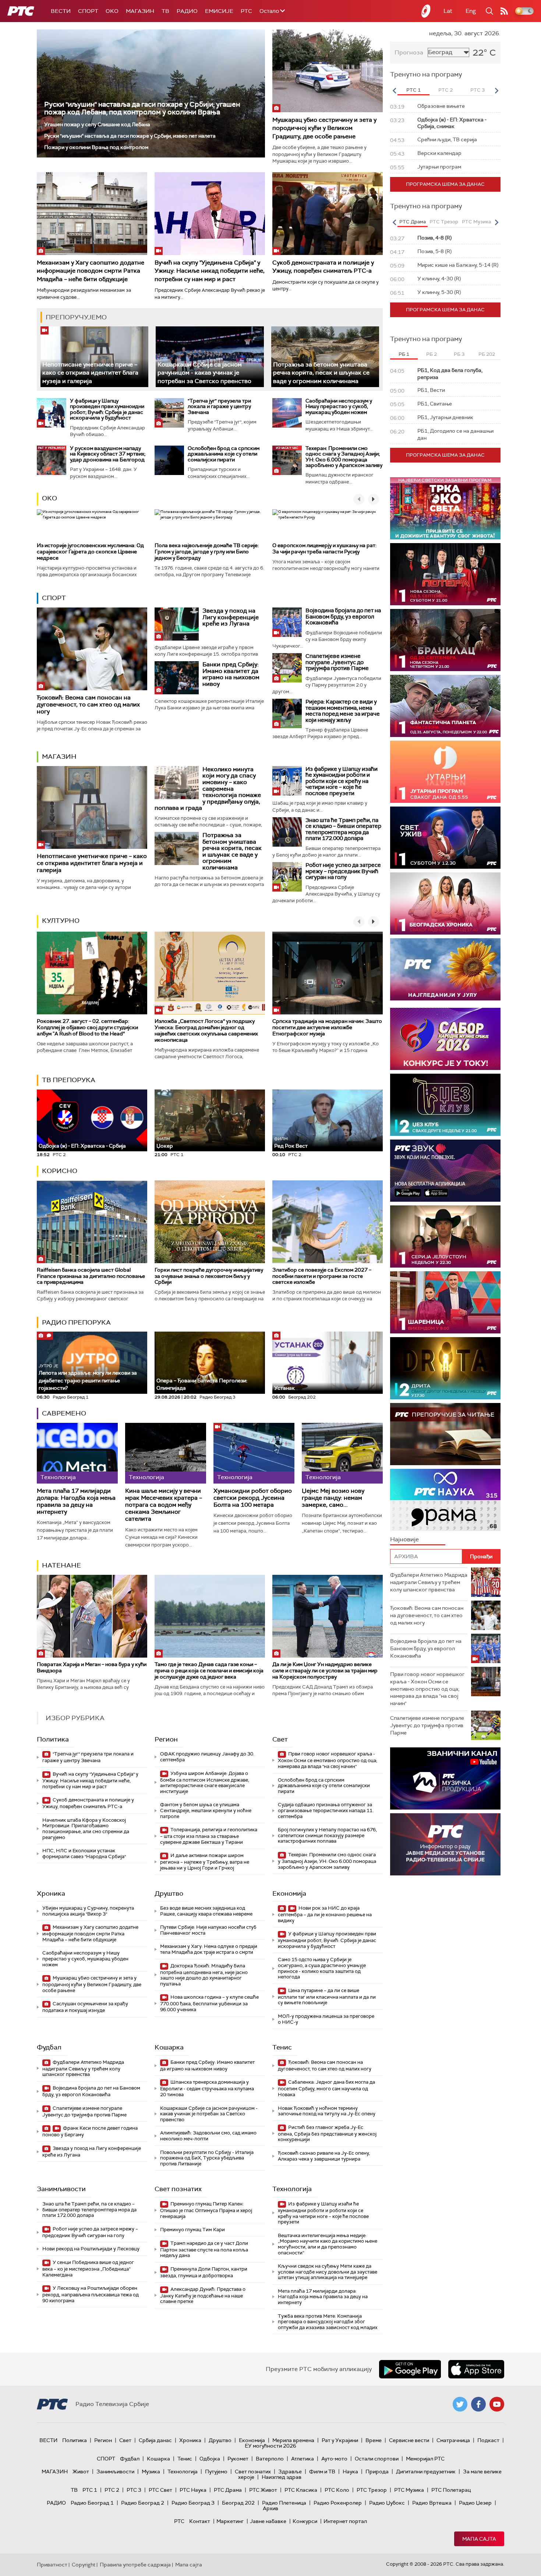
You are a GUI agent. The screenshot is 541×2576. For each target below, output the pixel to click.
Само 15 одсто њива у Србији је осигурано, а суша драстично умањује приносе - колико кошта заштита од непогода (322, 1968)
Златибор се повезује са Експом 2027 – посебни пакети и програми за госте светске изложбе (322, 1276)
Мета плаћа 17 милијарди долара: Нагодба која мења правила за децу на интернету (76, 1501)
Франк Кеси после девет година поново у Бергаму (90, 2131)
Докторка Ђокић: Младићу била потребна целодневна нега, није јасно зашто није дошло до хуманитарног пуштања (204, 1975)
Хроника (51, 1893)
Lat (448, 11)
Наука (350, 2472)
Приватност (52, 2565)
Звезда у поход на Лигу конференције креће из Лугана (231, 617)
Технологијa (292, 2189)
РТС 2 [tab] (445, 90)
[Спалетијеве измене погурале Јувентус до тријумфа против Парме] (287, 668)
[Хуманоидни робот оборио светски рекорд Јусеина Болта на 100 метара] (254, 1453)
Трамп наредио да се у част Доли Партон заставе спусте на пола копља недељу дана (204, 2249)
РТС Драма (228, 2490)
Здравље (290, 2472)
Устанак (284, 1388)
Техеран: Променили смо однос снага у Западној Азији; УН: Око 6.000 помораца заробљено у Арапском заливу (344, 457)
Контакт (200, 2521)
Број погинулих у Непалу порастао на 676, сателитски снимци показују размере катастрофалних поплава (327, 1835)
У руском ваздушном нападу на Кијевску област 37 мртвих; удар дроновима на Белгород (108, 454)
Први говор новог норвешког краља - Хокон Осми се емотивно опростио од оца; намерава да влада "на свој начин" (328, 1760)
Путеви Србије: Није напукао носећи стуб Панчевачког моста (208, 1930)
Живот (81, 2472)
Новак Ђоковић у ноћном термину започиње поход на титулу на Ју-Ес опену (327, 2111)
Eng (471, 11)
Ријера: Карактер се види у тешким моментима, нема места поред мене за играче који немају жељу (343, 711)
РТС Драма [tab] (413, 222)
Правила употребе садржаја (135, 2565)
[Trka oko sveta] (445, 508)
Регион (166, 1739)
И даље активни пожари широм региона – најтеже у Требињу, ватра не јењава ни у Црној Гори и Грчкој (205, 1862)
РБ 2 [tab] (432, 354)
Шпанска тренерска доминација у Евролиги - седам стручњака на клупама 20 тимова (207, 2088)
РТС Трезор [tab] (444, 222)
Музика (151, 2472)
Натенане (61, 1565)
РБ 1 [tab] (404, 354)
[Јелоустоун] (445, 1236)
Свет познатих (178, 2189)
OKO (112, 11)
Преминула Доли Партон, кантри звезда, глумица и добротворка (204, 2272)
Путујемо (216, 2472)
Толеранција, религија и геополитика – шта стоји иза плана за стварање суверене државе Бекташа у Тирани (209, 1836)
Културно (61, 921)
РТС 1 (90, 2490)
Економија (289, 1893)
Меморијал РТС (425, 2459)
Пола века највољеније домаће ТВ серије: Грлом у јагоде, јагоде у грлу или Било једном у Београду (207, 552)
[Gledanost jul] (445, 969)
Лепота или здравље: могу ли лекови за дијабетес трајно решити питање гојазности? (88, 1377)
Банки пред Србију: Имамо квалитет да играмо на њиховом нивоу (231, 674)
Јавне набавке (268, 2521)
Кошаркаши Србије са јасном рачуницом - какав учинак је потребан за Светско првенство (204, 373)
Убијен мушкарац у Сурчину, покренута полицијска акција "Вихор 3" (88, 1911)
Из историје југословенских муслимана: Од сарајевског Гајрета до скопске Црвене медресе (90, 552)
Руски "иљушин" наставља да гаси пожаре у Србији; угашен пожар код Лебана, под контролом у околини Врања (142, 108)
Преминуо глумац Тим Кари (192, 2230)
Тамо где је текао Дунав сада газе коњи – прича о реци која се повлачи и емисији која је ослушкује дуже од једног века (209, 1670)
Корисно (60, 1171)
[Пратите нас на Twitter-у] (460, 2404)
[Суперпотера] (445, 574)
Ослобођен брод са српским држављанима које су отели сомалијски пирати (224, 454)
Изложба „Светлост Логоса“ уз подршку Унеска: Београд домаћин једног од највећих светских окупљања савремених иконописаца (206, 1030)
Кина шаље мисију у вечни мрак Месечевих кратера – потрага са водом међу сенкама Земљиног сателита (164, 1505)
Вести (61, 11)
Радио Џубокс (387, 2503)
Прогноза (409, 52)
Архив (270, 2508)
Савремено (64, 1413)
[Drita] (445, 1368)
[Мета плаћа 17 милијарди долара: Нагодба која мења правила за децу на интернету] (77, 1453)
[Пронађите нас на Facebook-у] (478, 2404)
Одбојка (210, 2459)
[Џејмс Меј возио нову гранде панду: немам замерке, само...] (342, 1453)
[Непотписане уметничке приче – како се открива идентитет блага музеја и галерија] (94, 357)
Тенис (282, 2047)
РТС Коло (337, 2490)
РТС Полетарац (451, 2490)
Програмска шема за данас (445, 184)
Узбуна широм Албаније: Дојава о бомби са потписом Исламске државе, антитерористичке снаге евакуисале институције (205, 1782)
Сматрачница (453, 2440)
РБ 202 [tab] (487, 354)
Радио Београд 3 (193, 2503)
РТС (246, 11)
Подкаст (488, 2440)
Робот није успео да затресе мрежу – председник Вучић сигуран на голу (343, 871)
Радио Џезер (475, 2503)
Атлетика (303, 2459)
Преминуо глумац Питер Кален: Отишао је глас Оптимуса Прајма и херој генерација (206, 2210)
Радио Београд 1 (92, 2503)
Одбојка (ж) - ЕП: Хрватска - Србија (82, 1146)
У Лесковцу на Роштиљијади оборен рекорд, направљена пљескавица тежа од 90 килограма (91, 2294)
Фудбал (49, 2047)
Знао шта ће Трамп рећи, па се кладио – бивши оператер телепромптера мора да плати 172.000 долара (343, 829)
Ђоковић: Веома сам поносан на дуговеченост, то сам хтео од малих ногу (88, 704)
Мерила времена (293, 2440)
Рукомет (238, 2459)
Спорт (88, 11)
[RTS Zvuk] (445, 1171)
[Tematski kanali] (445, 1500)
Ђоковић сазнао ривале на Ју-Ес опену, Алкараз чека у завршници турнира (324, 2156)
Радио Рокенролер (338, 2503)
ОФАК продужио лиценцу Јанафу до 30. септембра (207, 1757)
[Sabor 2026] (445, 1039)
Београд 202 (238, 2503)
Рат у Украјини (340, 2440)
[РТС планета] (426, 11)
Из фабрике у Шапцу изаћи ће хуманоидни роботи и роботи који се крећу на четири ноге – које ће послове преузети (342, 781)
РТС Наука (193, 2490)
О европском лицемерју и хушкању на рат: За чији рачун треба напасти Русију (324, 548)
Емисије (219, 11)
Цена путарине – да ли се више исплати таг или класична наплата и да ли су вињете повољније (327, 1997)
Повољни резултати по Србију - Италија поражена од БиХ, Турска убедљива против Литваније (207, 2158)
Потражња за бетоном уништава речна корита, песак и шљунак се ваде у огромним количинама (321, 373)
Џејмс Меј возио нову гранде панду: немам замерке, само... (333, 1498)
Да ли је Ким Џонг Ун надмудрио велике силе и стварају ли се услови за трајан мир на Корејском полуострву (325, 1670)
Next (496, 91)
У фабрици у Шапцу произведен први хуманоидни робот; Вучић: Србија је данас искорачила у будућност (107, 409)
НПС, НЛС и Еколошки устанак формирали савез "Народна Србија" (84, 1854)
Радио (187, 11)
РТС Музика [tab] (476, 222)
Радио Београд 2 (143, 2503)
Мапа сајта (479, 2539)
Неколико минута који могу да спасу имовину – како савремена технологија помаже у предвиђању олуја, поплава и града (208, 789)
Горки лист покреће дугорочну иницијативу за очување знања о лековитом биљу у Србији (209, 1276)
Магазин (140, 11)
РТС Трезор (372, 2490)
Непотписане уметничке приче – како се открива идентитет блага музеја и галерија (90, 373)
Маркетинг (230, 2521)
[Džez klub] (445, 1105)
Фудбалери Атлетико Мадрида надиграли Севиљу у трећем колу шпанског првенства (83, 2068)
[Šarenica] (445, 1302)
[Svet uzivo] (445, 838)
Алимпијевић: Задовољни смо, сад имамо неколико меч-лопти (208, 2136)
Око (49, 498)
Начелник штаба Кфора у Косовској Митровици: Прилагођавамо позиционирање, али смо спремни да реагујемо (86, 1829)
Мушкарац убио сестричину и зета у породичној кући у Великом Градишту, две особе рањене (324, 128)
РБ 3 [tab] (459, 354)
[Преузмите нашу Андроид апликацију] (410, 2369)
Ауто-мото (334, 2459)
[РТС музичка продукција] (445, 1778)
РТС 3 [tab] (478, 90)
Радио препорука (76, 1322)
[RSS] (504, 11)
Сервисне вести (409, 2440)
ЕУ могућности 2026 (270, 2446)
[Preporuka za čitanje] (445, 1434)
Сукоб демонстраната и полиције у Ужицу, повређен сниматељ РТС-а (323, 267)
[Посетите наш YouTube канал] (497, 2404)
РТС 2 (112, 2490)
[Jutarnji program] (445, 772)
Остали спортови (377, 2459)
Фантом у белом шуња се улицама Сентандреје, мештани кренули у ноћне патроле (206, 1810)
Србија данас (155, 2440)
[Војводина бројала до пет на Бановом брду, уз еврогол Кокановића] (287, 622)
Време (374, 2440)
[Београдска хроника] (445, 903)
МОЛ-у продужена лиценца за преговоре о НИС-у (326, 2019)
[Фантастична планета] (445, 706)
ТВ (165, 11)
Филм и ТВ (322, 2472)
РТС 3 (134, 2490)
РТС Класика (301, 2490)
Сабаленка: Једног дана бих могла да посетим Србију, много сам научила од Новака (326, 2088)
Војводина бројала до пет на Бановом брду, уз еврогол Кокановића (343, 616)
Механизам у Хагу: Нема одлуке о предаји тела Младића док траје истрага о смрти (209, 1949)
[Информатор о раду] (445, 1844)
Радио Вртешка (432, 2503)
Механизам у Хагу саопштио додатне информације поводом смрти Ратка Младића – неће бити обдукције (91, 271)
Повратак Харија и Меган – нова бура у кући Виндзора (92, 1667)
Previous (394, 91)
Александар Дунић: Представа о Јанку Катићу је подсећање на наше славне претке (203, 2295)
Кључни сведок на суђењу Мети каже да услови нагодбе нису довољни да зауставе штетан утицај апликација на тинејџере (328, 2272)
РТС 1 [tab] (413, 90)
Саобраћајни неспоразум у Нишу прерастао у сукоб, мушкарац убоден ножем (339, 406)
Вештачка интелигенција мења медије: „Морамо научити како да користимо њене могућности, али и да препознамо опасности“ (328, 2244)
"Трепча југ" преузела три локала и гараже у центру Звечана (219, 406)
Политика (53, 1739)
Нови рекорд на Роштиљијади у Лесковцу (91, 2249)
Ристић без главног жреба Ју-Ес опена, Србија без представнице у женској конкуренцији (327, 2134)
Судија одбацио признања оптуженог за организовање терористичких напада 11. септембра (326, 1810)
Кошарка (169, 2047)
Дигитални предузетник (426, 2472)
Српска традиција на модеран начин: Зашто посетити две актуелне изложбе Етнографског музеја (327, 1027)
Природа (377, 2472)
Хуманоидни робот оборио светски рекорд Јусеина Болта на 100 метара (253, 1498)
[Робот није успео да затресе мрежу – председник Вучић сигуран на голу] (287, 877)
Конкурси (305, 2521)
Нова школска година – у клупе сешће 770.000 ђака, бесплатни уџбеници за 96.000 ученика (209, 2003)
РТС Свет (160, 2490)
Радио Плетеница (284, 2503)
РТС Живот (263, 2490)
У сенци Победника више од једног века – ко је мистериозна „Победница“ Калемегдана (88, 2269)
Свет (280, 1739)
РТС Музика (409, 2490)
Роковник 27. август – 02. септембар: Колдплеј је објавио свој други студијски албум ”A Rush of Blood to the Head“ (87, 1027)
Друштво (169, 1893)
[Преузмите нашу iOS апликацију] (476, 2369)
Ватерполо (270, 2459)
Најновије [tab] (404, 1539)
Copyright (84, 2565)
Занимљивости (61, 2189)
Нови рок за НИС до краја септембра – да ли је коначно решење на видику (325, 1914)
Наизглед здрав (282, 2477)
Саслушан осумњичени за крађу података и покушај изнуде (85, 2007)
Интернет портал (345, 2521)
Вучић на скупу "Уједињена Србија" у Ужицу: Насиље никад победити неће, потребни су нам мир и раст (210, 271)
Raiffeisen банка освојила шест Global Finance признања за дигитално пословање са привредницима (91, 1276)
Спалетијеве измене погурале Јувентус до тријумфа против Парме (337, 662)
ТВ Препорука (69, 1080)
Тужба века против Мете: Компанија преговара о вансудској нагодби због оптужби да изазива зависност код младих (328, 2322)
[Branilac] (445, 640)
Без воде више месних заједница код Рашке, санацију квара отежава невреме (206, 1911)
